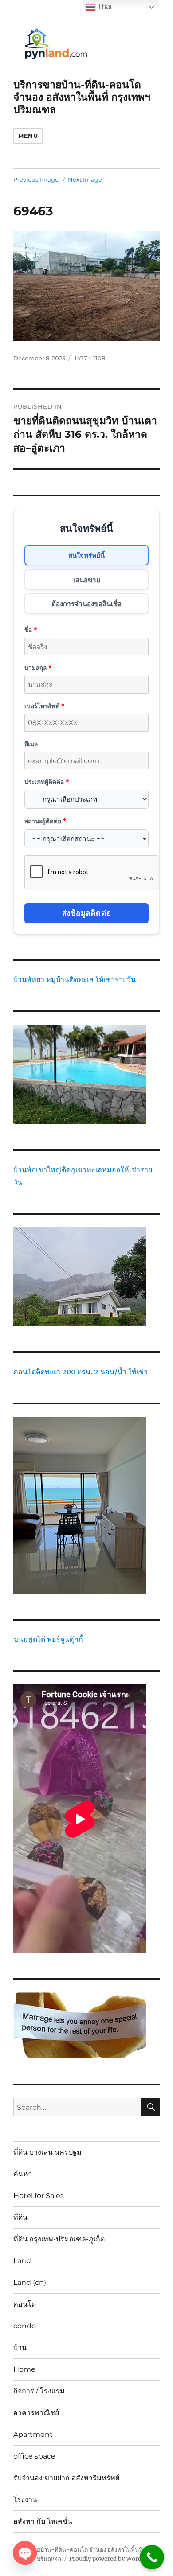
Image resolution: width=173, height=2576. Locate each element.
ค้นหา (23, 2174)
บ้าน (20, 2348)
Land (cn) (30, 2282)
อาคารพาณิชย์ (36, 2413)
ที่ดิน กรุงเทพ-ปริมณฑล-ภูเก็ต (59, 2239)
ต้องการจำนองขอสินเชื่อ (86, 604)
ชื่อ (31, 629)
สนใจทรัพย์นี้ (86, 555)
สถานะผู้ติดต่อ (45, 821)
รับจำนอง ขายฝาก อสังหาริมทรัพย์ (66, 2478)
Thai (104, 6)
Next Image (85, 179)
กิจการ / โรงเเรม (39, 2391)
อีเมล (31, 744)
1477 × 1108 (90, 358)
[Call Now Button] (152, 2557)
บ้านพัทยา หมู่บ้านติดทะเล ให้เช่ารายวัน (75, 979)
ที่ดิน (20, 2217)
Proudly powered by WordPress (113, 2559)
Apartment (33, 2434)
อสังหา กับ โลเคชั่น (43, 2521)
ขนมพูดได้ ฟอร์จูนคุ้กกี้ (48, 1639)
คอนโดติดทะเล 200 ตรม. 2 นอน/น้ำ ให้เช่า (81, 1372)
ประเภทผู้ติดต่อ (47, 781)
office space (34, 2456)
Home (24, 2369)
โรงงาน (25, 2500)
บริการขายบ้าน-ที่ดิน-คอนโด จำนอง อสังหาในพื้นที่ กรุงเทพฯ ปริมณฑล (82, 97)
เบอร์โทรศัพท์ (44, 706)
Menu (28, 136)
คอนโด (25, 2304)
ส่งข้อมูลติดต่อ (87, 913)
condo (25, 2326)
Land (22, 2261)
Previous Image (36, 179)
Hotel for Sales (39, 2196)
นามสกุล (38, 668)
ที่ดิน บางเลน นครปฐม (47, 2152)
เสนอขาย (87, 580)
